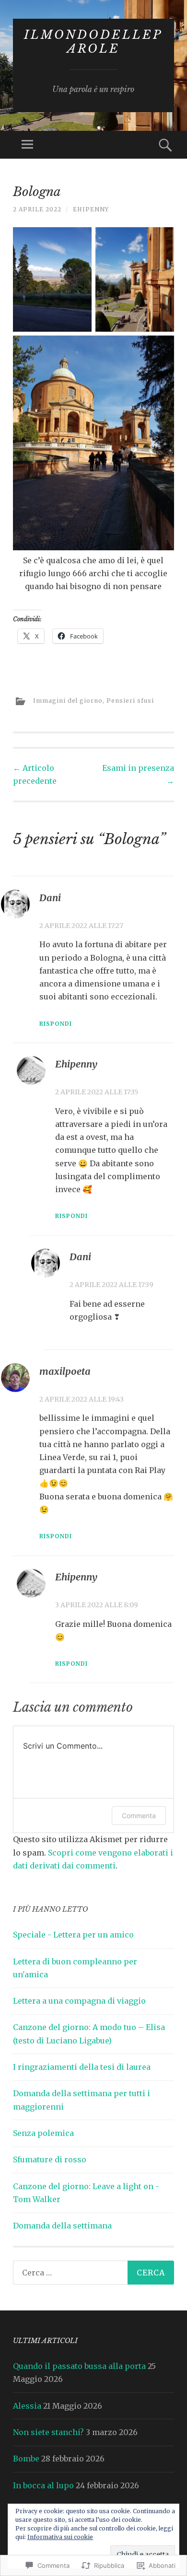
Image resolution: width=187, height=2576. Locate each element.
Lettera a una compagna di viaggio (79, 2001)
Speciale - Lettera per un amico (73, 1935)
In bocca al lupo (43, 2485)
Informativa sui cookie (60, 2537)
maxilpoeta (65, 1371)
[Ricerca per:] (93, 2273)
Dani (50, 898)
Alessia (27, 2406)
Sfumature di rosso (50, 2159)
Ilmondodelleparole (93, 42)
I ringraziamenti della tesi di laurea (82, 2067)
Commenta (139, 1816)
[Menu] (27, 145)
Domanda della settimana (62, 2226)
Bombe (26, 2459)
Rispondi (56, 1024)
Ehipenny (91, 209)
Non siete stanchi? (48, 2432)
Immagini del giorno (68, 701)
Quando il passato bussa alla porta (79, 2366)
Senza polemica (43, 2133)
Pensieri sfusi (130, 701)
